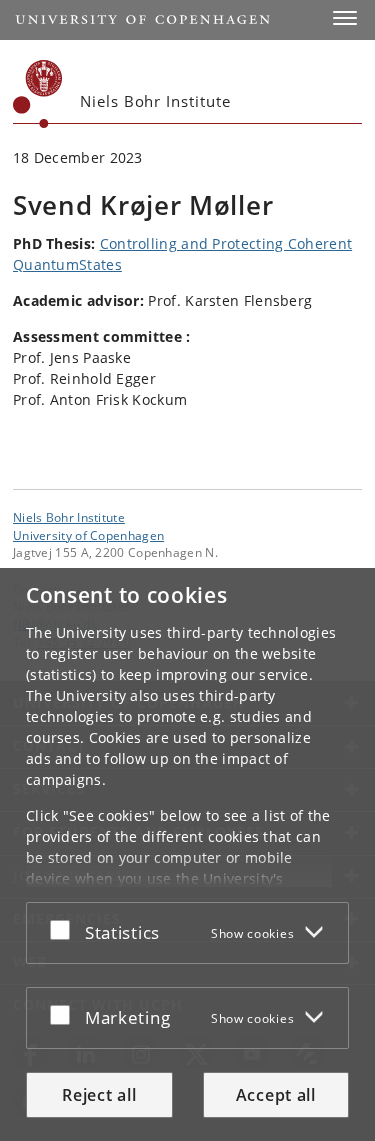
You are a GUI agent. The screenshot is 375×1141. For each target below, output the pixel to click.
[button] (345, 18)
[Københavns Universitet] (38, 94)
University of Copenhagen (88, 535)
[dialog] (187, 854)
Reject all (99, 1095)
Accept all (276, 1095)
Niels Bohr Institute (69, 517)
